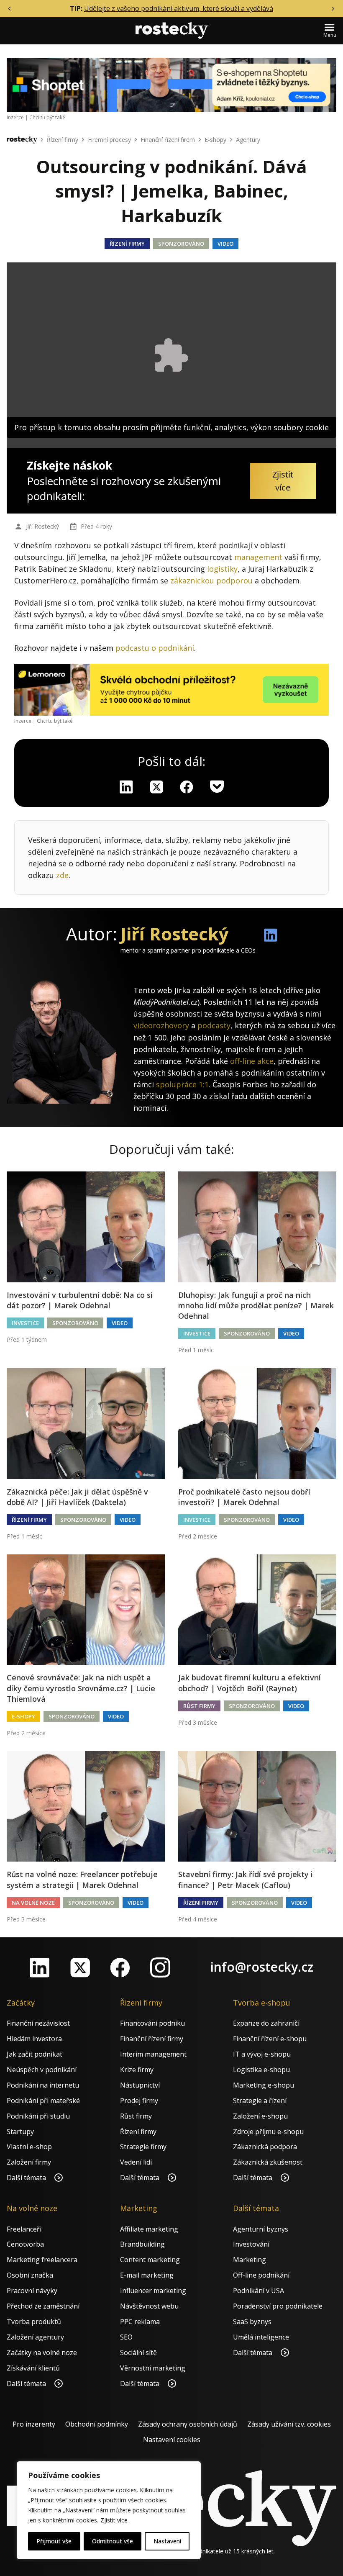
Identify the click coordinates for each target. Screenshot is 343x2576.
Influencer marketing (153, 2291)
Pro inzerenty (34, 2424)
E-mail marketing (147, 2275)
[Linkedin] (126, 787)
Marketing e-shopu (264, 2085)
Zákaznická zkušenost (268, 2162)
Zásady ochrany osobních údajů (188, 2424)
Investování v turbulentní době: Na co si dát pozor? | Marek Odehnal (80, 1300)
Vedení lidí (136, 2162)
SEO (126, 2337)
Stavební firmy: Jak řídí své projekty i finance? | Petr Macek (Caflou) (246, 1879)
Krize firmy (137, 2070)
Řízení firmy (63, 140)
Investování (251, 2244)
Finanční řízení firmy (152, 2039)
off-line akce (252, 1061)
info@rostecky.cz (262, 1967)
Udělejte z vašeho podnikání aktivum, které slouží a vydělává (179, 8)
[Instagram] (160, 1967)
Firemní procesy (109, 140)
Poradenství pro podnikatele (278, 2306)
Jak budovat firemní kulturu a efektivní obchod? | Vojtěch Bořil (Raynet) (250, 1683)
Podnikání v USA (259, 2291)
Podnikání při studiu (38, 2116)
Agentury (248, 140)
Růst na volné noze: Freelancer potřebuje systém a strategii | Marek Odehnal (82, 1879)
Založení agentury (35, 2337)
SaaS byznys (252, 2322)
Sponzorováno (181, 244)
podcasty (214, 1025)
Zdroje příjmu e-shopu (268, 2132)
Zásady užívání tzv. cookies (289, 2424)
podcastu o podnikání (155, 648)
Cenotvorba (25, 2244)
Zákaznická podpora (265, 2147)
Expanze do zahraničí (266, 2023)
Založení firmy (29, 2162)
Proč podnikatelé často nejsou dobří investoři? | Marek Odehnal (244, 1497)
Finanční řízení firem (168, 140)
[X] (156, 787)
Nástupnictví (140, 2085)
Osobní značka (30, 2275)
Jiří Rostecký (42, 526)
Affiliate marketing (149, 2229)
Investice (25, 1323)
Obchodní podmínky (97, 2424)
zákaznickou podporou (211, 580)
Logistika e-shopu (261, 2070)
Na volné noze (33, 1903)
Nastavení (167, 2541)
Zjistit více (114, 2520)
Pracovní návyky (32, 2291)
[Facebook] (120, 1967)
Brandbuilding (142, 2244)
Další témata (27, 2178)
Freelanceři (24, 2229)
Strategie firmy (143, 2147)
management (258, 557)
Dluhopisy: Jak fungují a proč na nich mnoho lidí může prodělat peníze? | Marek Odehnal (256, 1305)
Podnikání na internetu (43, 2085)
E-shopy (215, 140)
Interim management (153, 2054)
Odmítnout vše (113, 2541)
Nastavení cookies (172, 2440)
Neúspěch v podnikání (42, 2070)
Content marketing (150, 2260)
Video (225, 244)
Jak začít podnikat (35, 2054)
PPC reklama (140, 2322)
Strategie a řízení (260, 2101)
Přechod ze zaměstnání (43, 2306)
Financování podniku (152, 2023)
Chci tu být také (47, 117)
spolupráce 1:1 (182, 1084)
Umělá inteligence (261, 2337)
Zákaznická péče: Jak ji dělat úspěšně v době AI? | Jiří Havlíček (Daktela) (77, 1497)
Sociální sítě (138, 2353)
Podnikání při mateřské (43, 2101)
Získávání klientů (33, 2368)
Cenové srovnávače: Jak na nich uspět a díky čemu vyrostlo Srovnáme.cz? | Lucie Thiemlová (81, 1688)
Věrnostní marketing (153, 2368)
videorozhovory (161, 1025)
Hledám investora (34, 2039)
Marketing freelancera (42, 2260)
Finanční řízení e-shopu (270, 2039)
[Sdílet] (187, 787)
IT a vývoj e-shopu (262, 2054)
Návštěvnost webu (149, 2306)
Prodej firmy (139, 2101)
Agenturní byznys (261, 2229)
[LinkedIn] (40, 1967)
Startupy (20, 2132)
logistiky (222, 569)
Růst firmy (199, 1706)
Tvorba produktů (34, 2322)
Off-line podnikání (261, 2275)
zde (62, 875)
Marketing (250, 2260)
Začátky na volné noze (42, 2353)
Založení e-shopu (260, 2116)
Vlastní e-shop (29, 2147)
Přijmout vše (54, 2541)
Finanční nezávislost (38, 2023)
